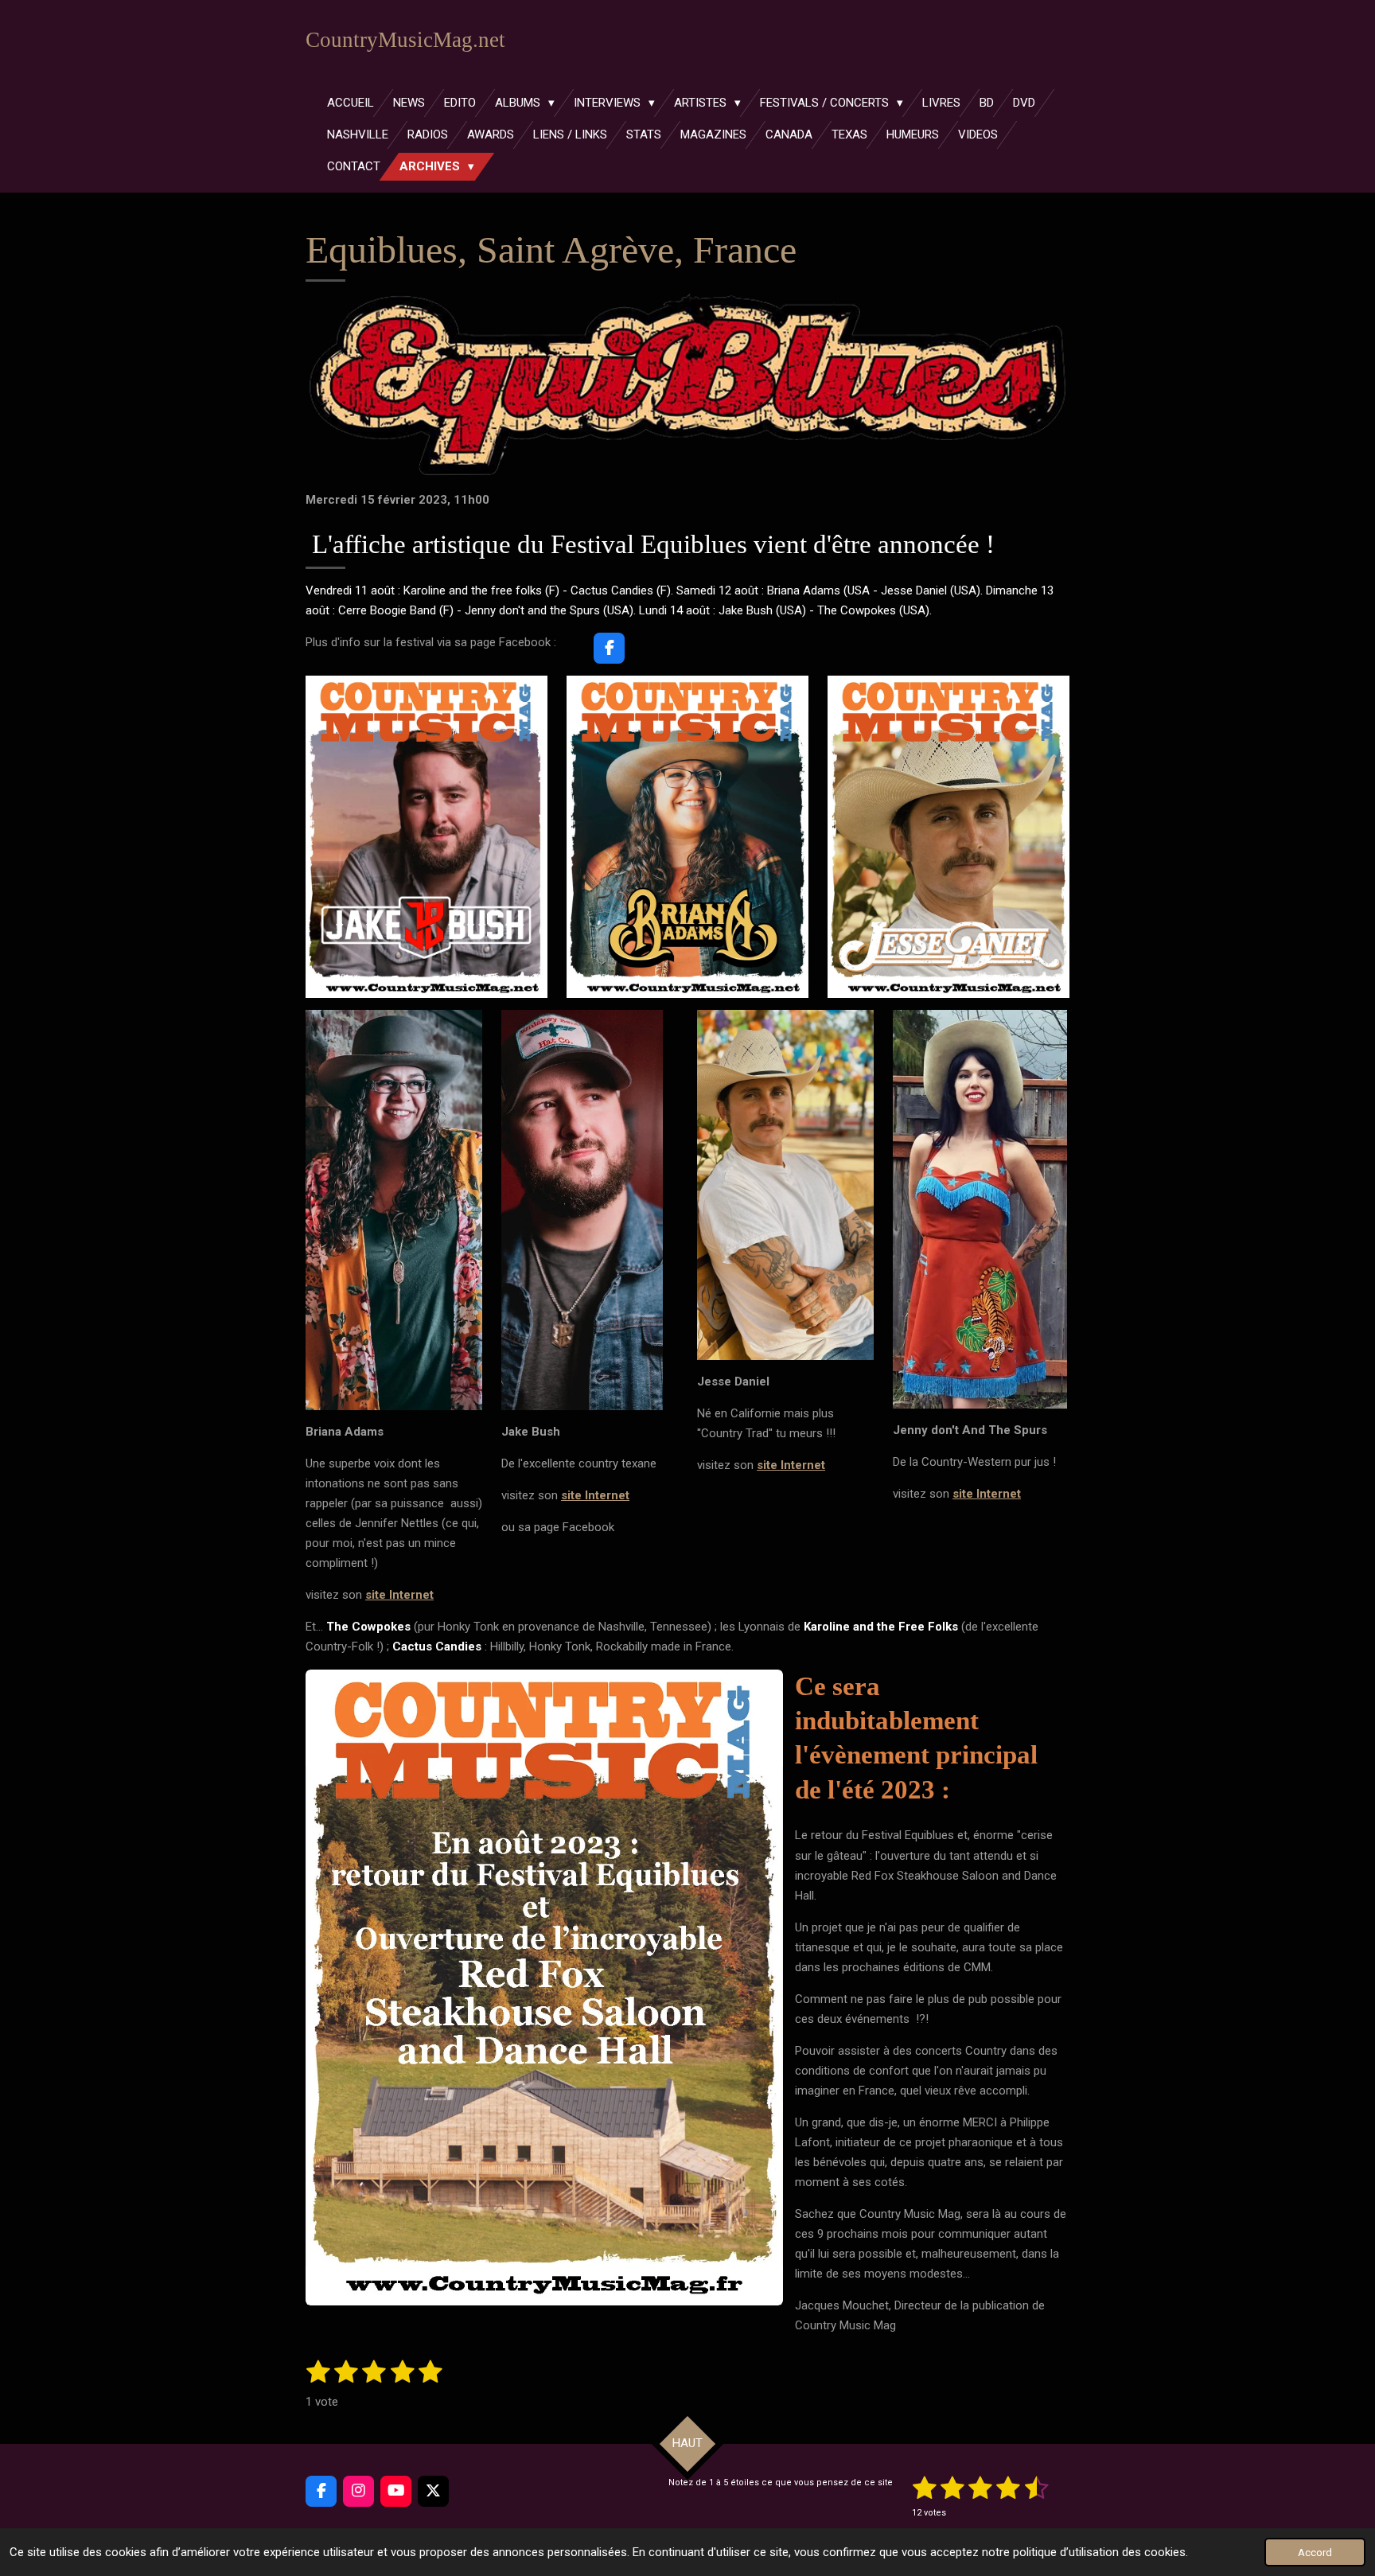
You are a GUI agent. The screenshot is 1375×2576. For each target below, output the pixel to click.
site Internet (399, 1595)
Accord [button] (1315, 2552)
